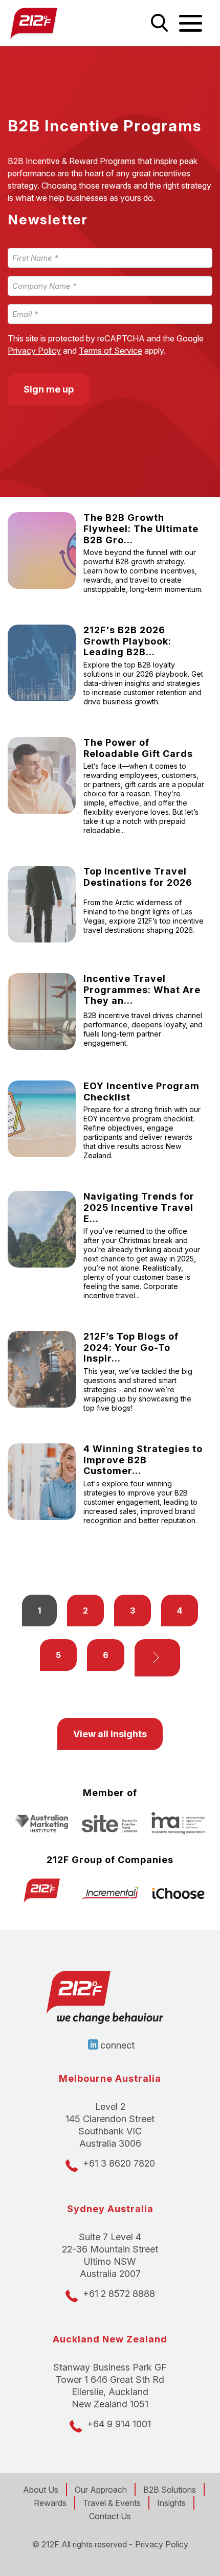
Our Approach (101, 2490)
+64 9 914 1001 (119, 2424)
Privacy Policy (34, 351)
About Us (41, 2490)
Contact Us (110, 2516)
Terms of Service (111, 351)
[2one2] (55, 23)
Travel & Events (112, 2503)
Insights (171, 2503)
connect (117, 2045)
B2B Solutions (170, 2490)
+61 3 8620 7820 (119, 2163)
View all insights (110, 1734)
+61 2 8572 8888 (119, 2294)
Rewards (50, 2503)
